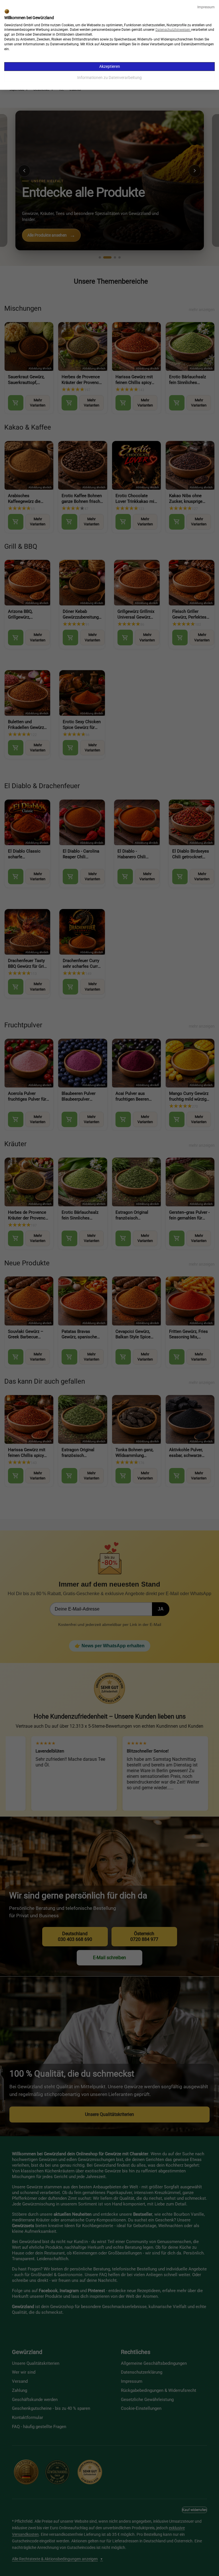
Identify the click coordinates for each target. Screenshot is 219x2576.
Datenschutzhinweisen (173, 30)
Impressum (206, 7)
